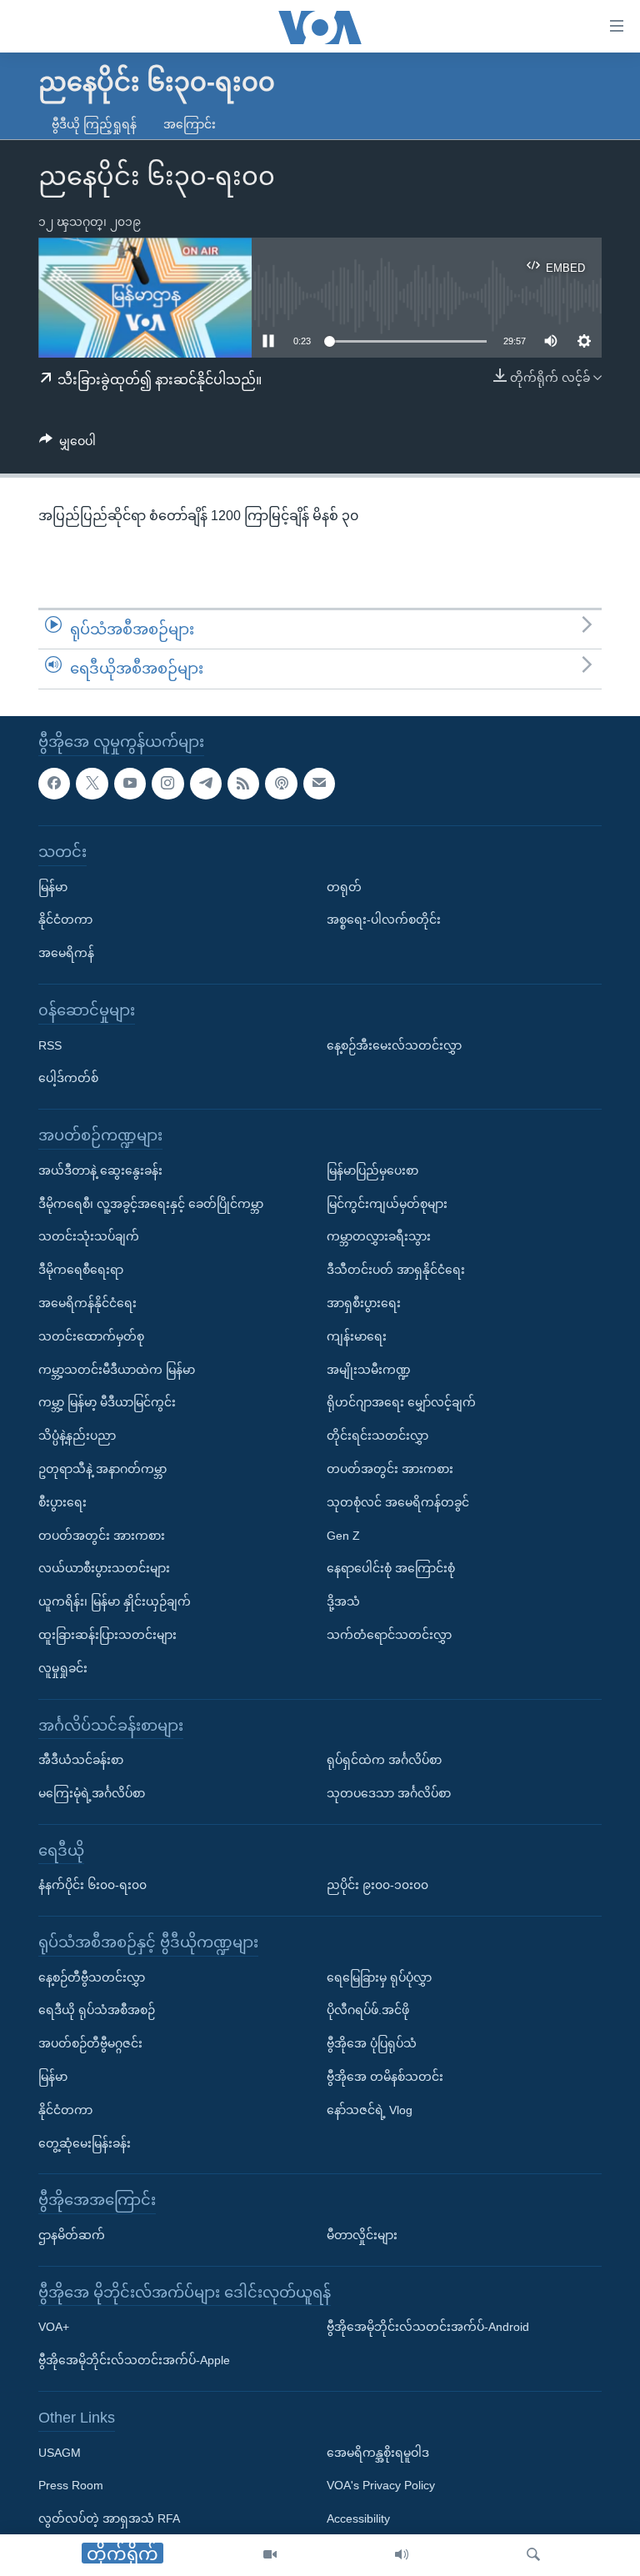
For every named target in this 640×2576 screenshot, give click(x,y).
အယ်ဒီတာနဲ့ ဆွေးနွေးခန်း (100, 1170)
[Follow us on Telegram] (206, 783)
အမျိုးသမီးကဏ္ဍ (369, 1369)
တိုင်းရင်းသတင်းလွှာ (377, 1436)
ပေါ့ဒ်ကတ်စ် (68, 1078)
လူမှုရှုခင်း (63, 1667)
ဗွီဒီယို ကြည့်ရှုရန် (94, 124)
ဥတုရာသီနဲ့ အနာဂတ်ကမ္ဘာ (102, 1469)
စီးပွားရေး (62, 1501)
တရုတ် (344, 886)
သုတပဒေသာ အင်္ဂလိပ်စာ (389, 1793)
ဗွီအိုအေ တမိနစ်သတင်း (385, 2077)
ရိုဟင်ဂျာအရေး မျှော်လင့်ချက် (401, 1402)
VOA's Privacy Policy (381, 2485)
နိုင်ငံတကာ (65, 920)
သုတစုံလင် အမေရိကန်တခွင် (398, 1501)
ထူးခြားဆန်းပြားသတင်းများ (107, 1635)
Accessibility (358, 2518)
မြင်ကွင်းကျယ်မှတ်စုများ (387, 1203)
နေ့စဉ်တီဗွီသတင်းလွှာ (92, 1977)
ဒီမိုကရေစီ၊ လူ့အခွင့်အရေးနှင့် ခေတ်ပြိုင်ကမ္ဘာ (151, 1203)
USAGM (60, 2452)
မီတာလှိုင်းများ (362, 2235)
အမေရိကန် (66, 953)
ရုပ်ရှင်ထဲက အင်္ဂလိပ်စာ (384, 1760)
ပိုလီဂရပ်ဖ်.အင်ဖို (368, 2010)
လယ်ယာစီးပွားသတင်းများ (104, 1568)
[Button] (67, 444)
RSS (50, 1045)
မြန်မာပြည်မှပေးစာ (372, 1170)
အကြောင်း (190, 124)
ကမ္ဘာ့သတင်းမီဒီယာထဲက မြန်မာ (117, 1369)
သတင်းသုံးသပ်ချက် (89, 1236)
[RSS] (243, 783)
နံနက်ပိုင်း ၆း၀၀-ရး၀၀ (92, 1885)
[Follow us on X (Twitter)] (92, 783)
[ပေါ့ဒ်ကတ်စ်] (281, 783)
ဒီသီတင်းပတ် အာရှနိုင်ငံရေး (396, 1270)
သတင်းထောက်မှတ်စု (91, 1336)
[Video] (270, 2555)
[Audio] (402, 2555)
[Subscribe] (319, 783)
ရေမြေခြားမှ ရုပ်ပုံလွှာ (379, 1977)
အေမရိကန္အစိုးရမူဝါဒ (378, 2452)
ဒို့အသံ (343, 1601)
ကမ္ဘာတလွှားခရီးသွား (379, 1236)
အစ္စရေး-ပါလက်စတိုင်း (384, 920)
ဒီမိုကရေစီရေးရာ (81, 1270)
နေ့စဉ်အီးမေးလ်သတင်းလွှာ (394, 1045)
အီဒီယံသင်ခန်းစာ (81, 1760)
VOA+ (54, 2327)
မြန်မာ (53, 886)
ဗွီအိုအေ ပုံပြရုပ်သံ (372, 2043)
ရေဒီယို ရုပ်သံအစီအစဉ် (97, 2010)
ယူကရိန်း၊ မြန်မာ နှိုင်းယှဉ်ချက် (115, 1601)
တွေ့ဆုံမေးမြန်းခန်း (85, 2142)
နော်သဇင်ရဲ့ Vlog (370, 2110)
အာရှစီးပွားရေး (364, 1303)
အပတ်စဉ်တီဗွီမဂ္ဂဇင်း (90, 2043)
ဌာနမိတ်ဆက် (72, 2235)
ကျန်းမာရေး (357, 1336)
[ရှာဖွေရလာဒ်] (533, 2555)
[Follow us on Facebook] (54, 783)
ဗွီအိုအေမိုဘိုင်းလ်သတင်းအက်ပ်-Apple (134, 2360)
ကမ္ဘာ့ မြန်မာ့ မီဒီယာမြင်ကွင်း (107, 1402)
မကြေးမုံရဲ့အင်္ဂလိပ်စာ (92, 1793)
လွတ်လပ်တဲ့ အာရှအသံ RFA (109, 2518)
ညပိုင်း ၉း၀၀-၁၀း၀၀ (377, 1885)
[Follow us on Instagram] (167, 783)
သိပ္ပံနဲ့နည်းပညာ (77, 1436)
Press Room (71, 2485)
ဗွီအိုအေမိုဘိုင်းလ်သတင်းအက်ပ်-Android (428, 2327)
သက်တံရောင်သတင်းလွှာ (389, 1635)
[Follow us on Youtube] (130, 783)
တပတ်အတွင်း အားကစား (102, 1535)
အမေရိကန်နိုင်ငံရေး (87, 1303)
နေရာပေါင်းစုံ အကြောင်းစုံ (391, 1568)
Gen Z (343, 1535)
